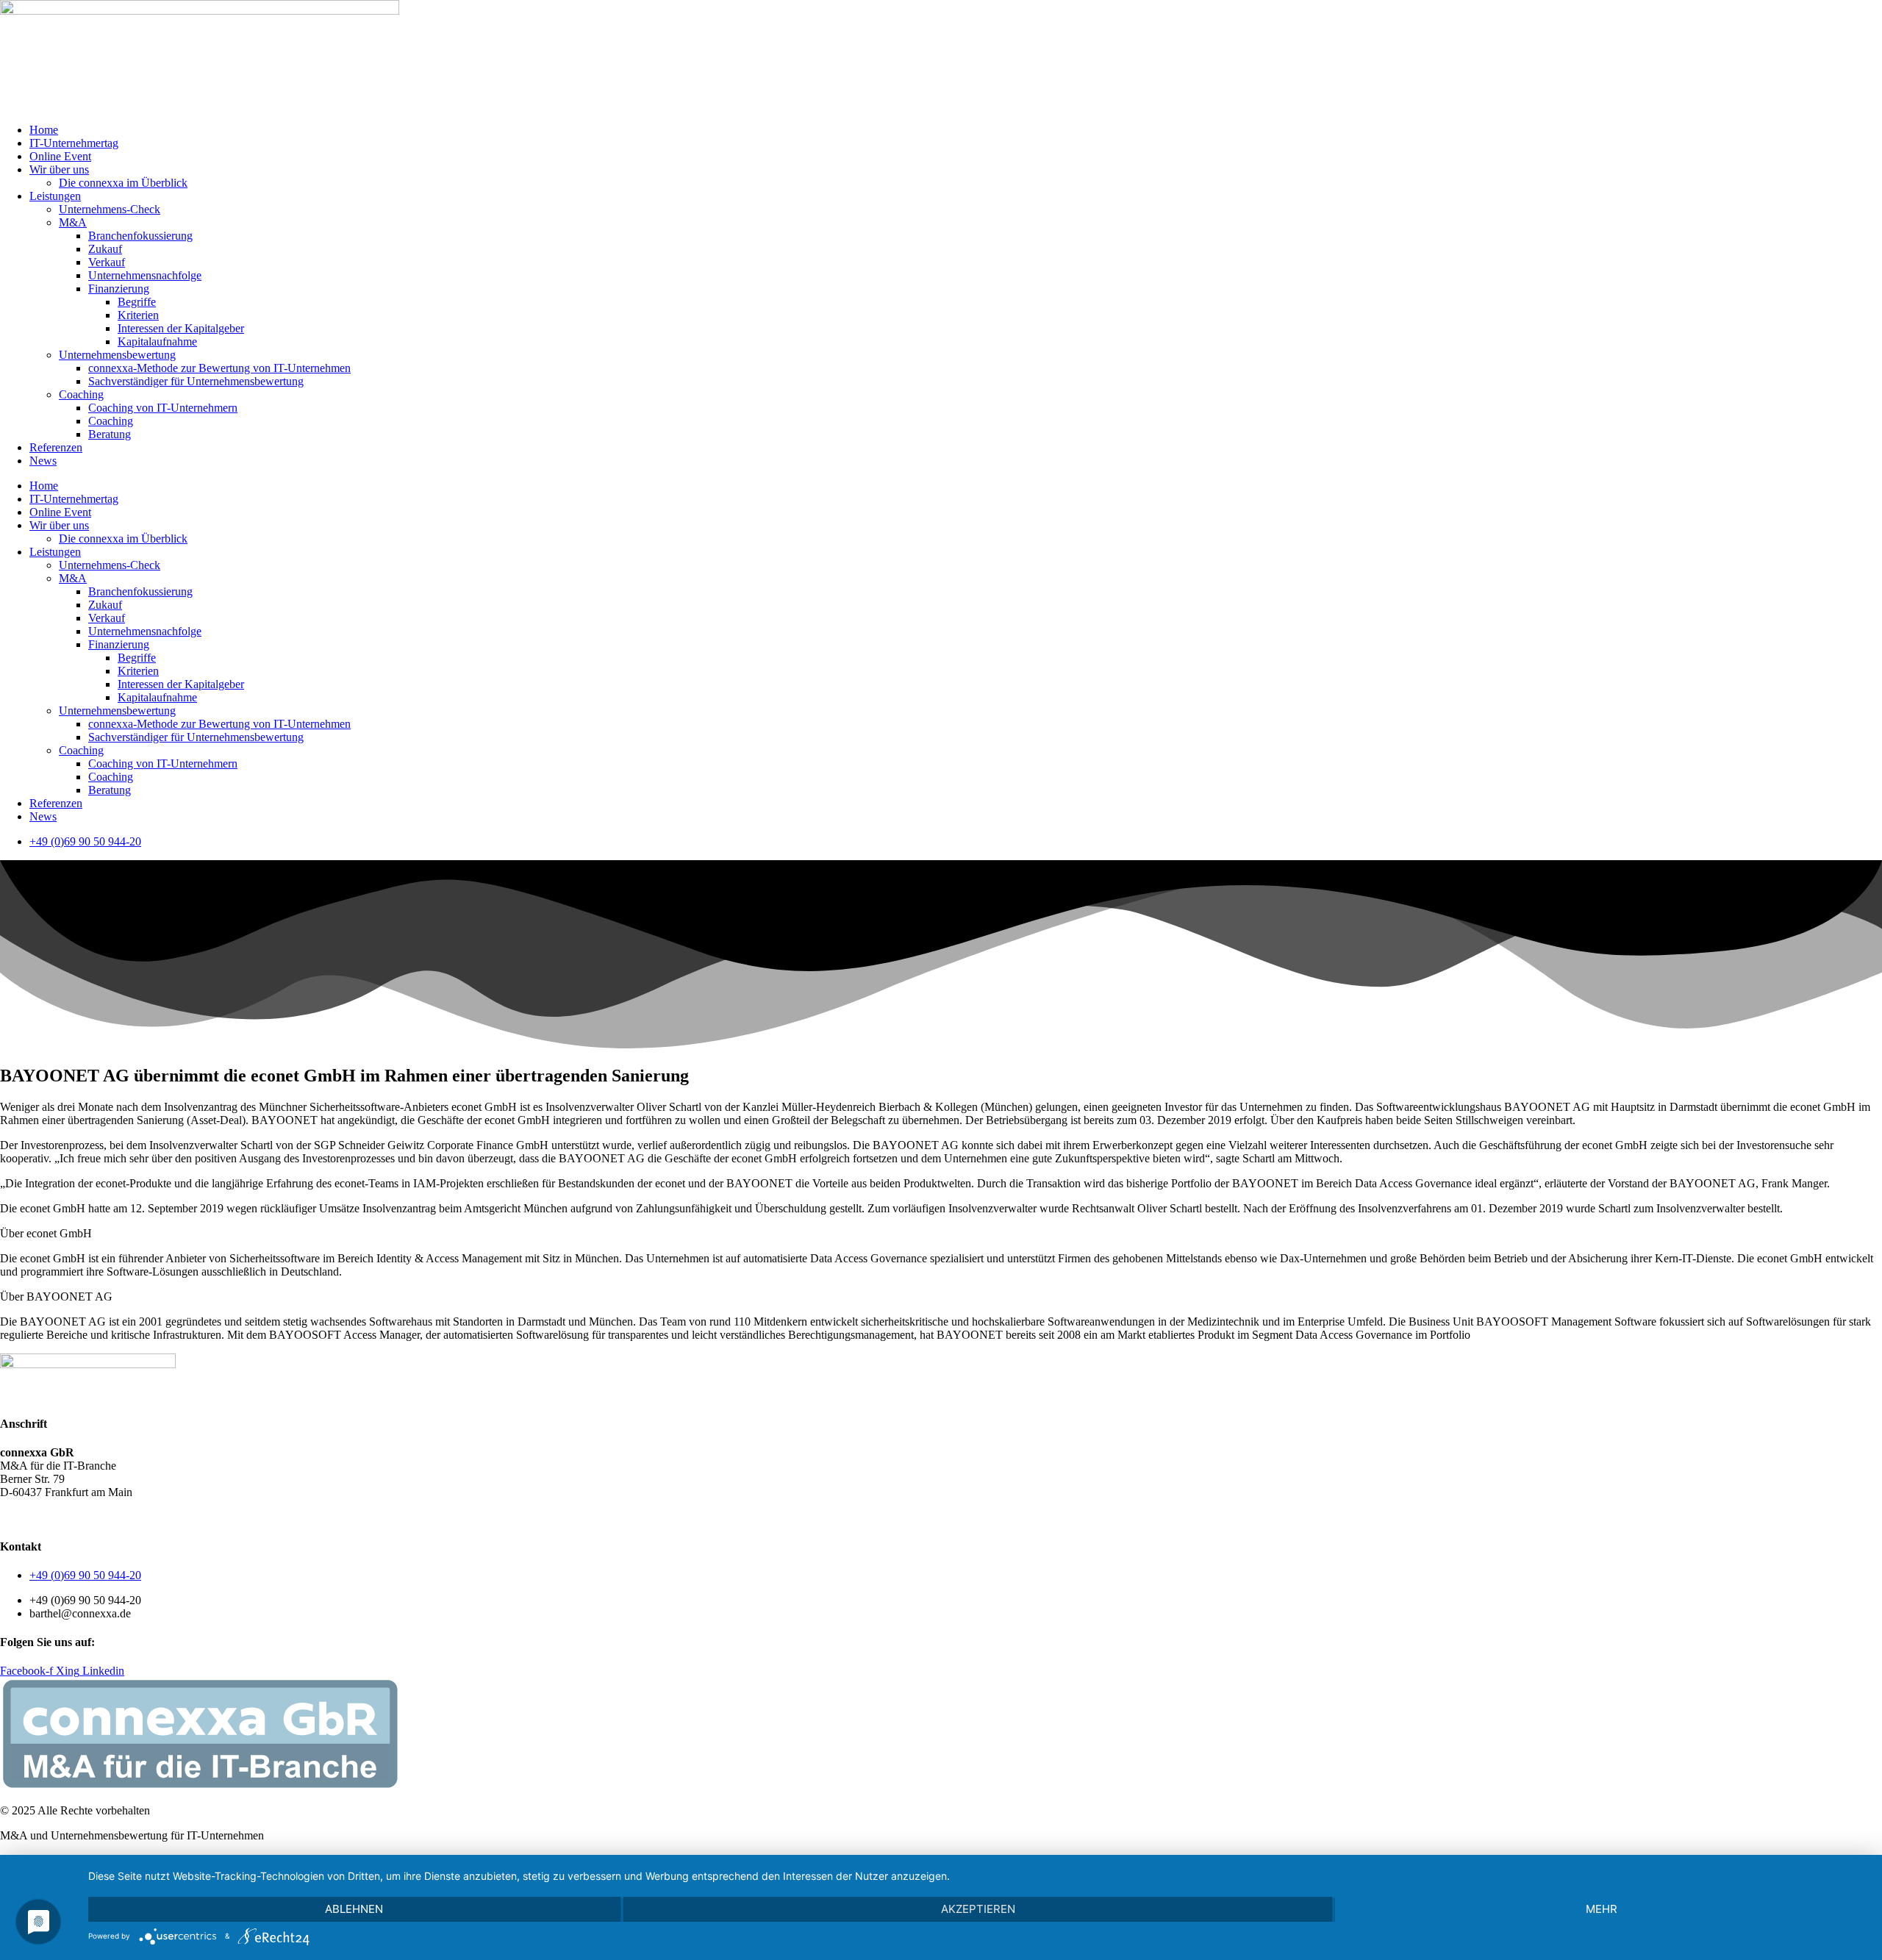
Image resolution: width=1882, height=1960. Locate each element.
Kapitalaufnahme (157, 341)
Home (44, 130)
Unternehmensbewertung (117, 355)
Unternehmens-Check (110, 209)
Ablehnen (354, 1909)
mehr (1602, 1909)
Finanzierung (119, 289)
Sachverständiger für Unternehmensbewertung (196, 381)
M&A (73, 222)
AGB (13, 1517)
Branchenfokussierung (140, 236)
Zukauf (105, 249)
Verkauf (107, 262)
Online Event (60, 156)
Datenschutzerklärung (85, 1517)
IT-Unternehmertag (74, 143)
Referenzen (56, 447)
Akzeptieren (978, 1909)
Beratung (110, 434)
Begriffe (137, 302)
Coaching (81, 394)
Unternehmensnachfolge (145, 275)
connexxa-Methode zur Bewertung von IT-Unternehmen (219, 368)
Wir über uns (59, 169)
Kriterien (138, 315)
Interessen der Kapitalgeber (181, 328)
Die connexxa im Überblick (123, 183)
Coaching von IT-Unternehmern (163, 408)
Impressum (169, 1517)
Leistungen (55, 196)
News (43, 461)
